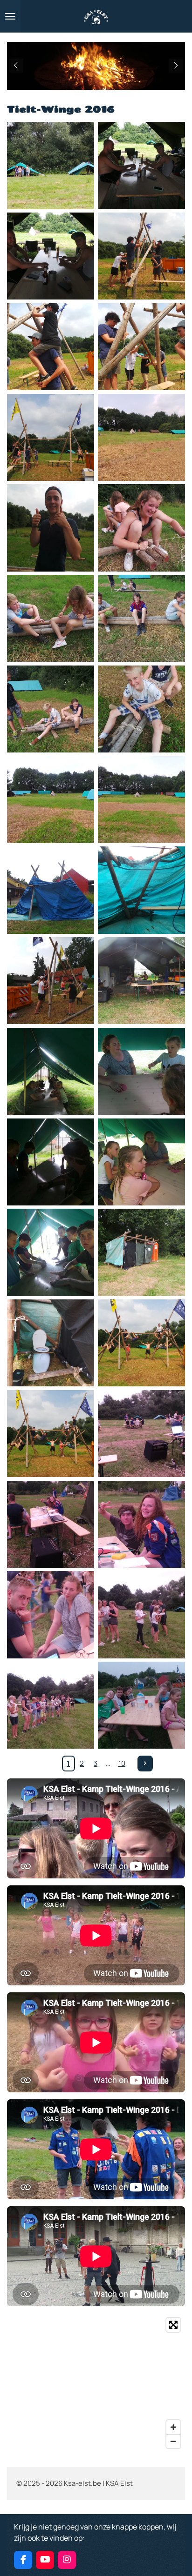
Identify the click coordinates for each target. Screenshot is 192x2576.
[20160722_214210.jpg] (51, 1615)
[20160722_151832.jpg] (141, 166)
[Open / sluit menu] (10, 16)
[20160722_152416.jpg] (51, 1071)
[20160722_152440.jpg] (141, 1162)
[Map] (96, 2383)
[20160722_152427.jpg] (141, 1071)
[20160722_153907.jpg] (51, 1434)
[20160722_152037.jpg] (51, 618)
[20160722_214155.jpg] (51, 1524)
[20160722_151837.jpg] (51, 256)
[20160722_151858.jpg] (51, 347)
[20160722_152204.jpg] (141, 890)
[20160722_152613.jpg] (141, 1253)
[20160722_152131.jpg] (141, 800)
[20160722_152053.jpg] (51, 709)
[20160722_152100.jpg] (141, 709)
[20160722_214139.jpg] (141, 1434)
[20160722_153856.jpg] (141, 1343)
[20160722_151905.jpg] (141, 347)
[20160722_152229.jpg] (51, 981)
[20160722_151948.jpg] (141, 437)
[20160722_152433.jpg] (51, 1162)
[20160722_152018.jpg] (51, 528)
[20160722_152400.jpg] (141, 981)
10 (122, 1763)
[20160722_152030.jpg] (141, 528)
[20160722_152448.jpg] (51, 1253)
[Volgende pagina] (145, 1764)
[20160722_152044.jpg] (141, 618)
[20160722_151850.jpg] (141, 256)
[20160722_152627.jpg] (51, 1343)
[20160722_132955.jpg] (51, 166)
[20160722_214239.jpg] (51, 1705)
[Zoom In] (173, 2427)
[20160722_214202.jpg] (141, 1524)
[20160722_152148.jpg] (51, 890)
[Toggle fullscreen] (173, 2325)
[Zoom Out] (173, 2441)
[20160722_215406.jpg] (141, 1705)
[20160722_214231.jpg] (141, 1615)
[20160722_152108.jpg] (51, 800)
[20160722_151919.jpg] (51, 437)
